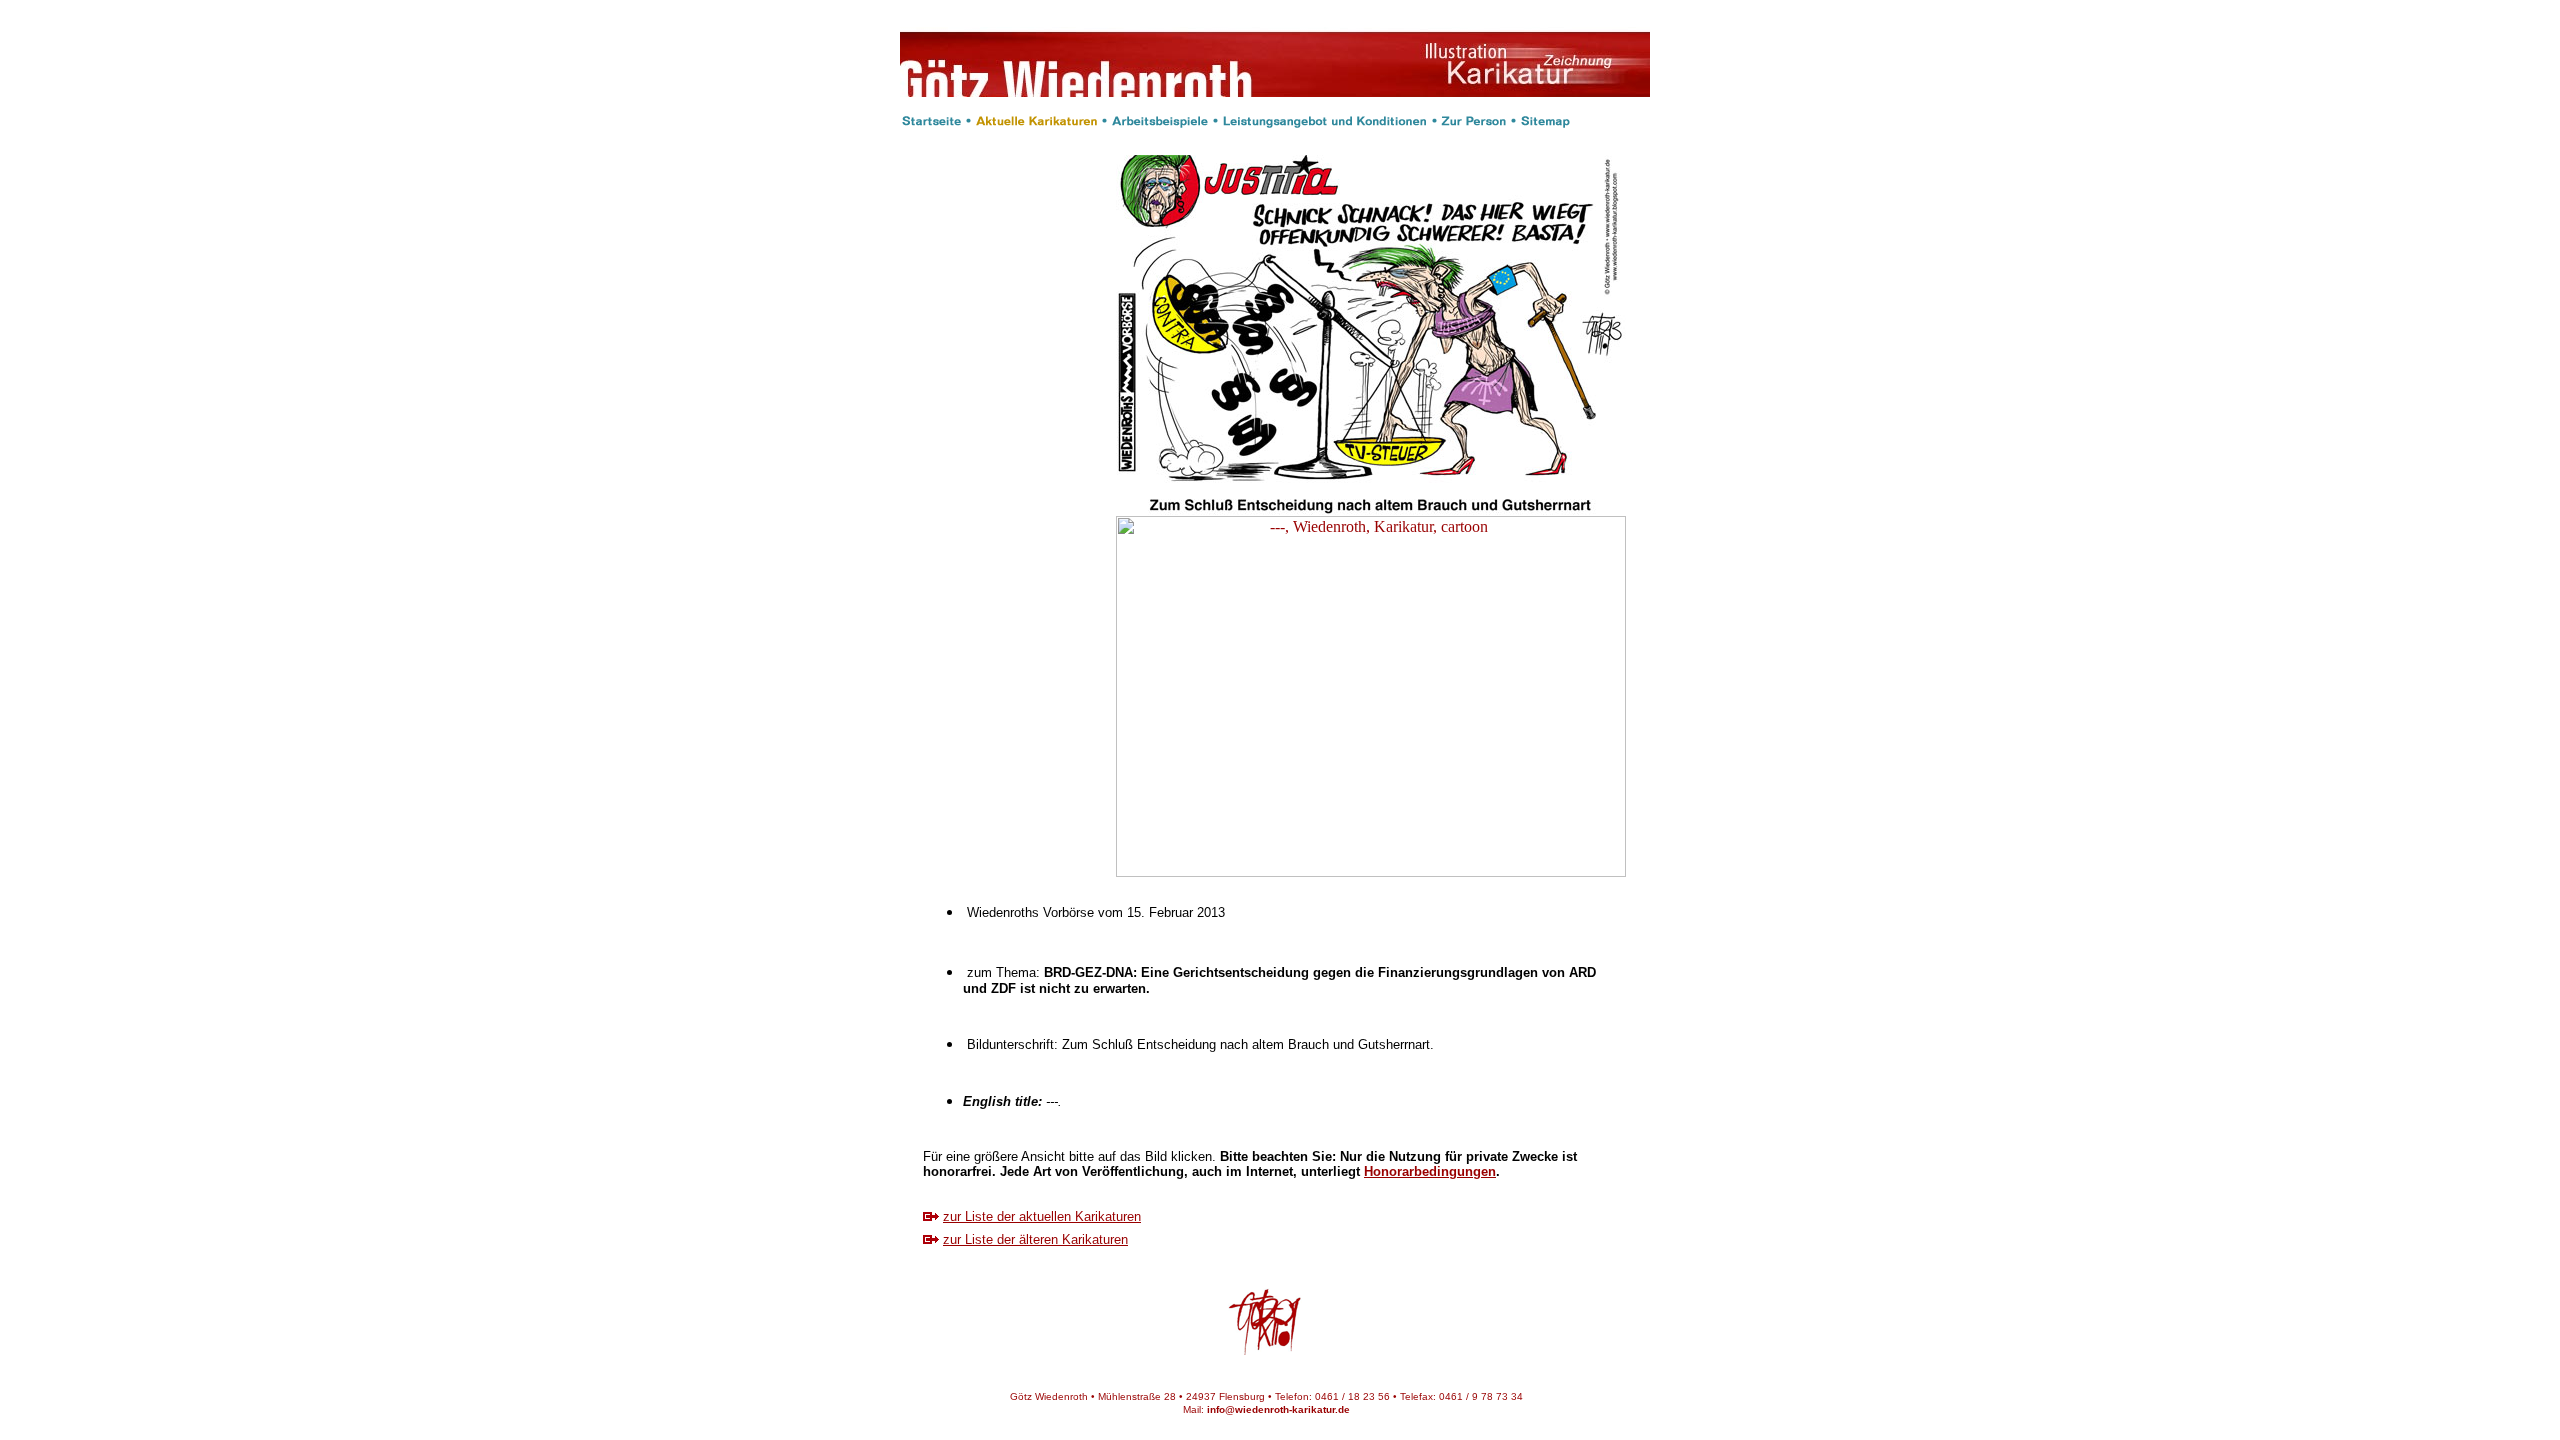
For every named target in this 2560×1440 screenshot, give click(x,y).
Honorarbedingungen (1430, 1171)
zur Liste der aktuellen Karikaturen (1042, 1216)
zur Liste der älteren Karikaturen (1035, 1239)
